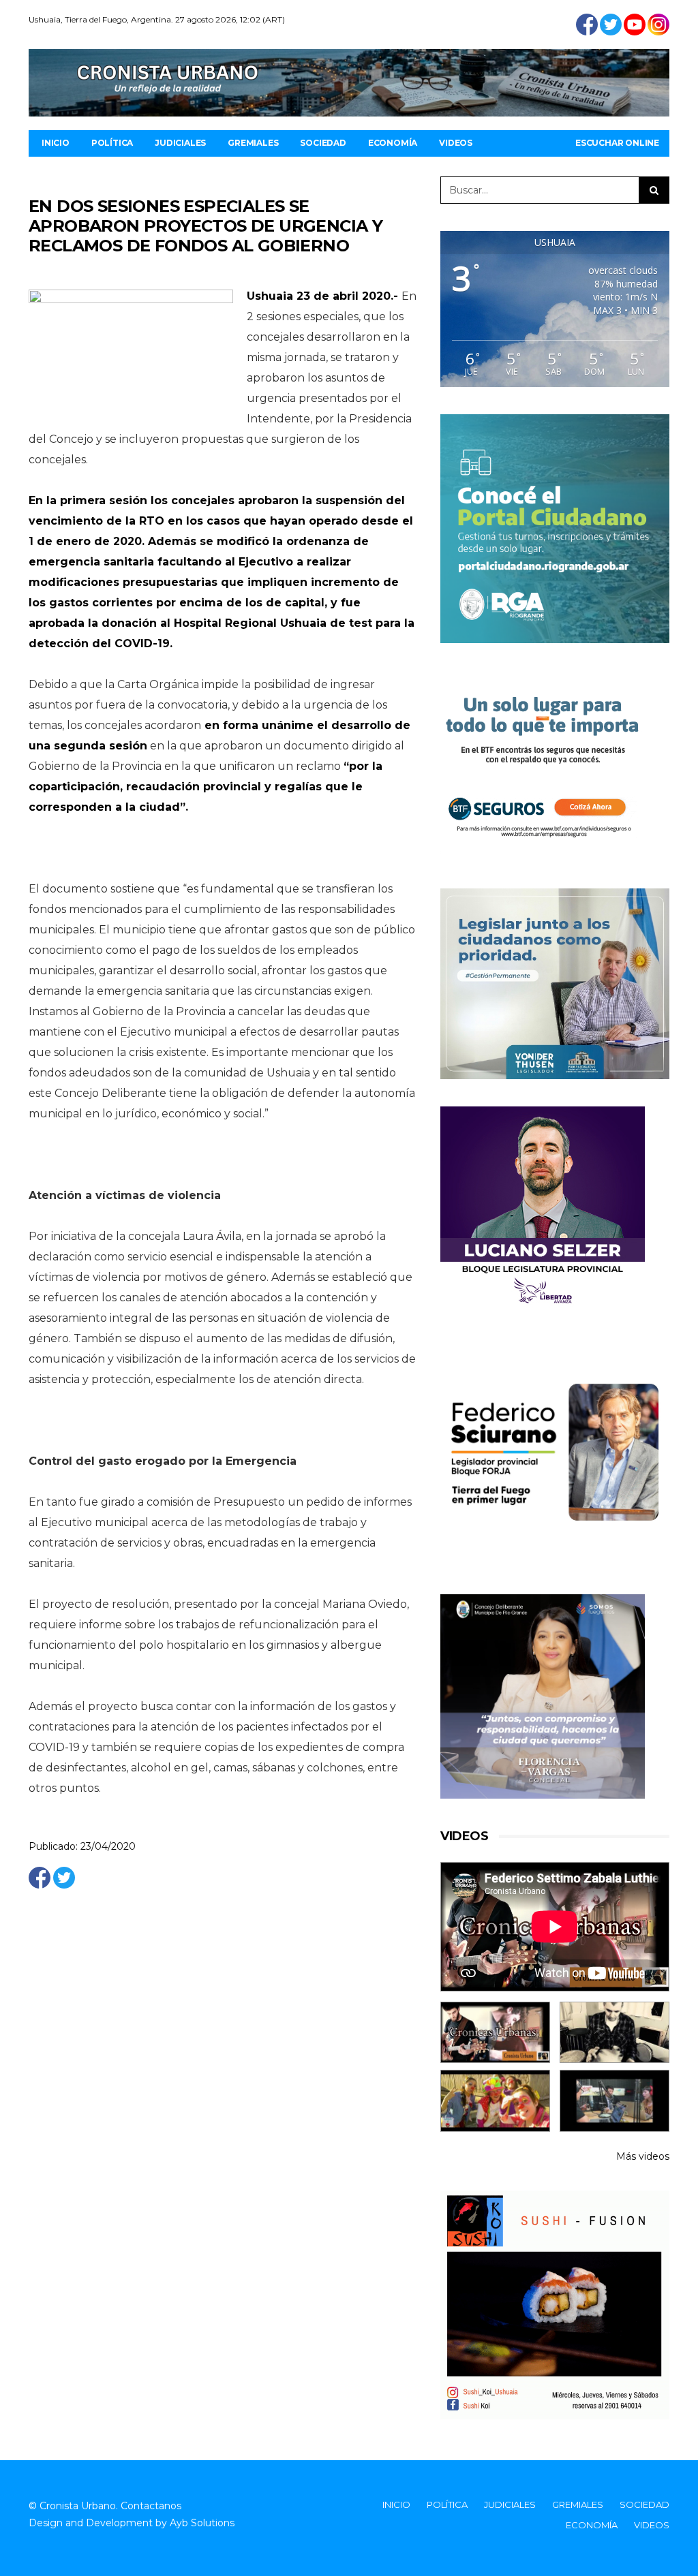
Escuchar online (617, 143)
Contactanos (151, 2506)
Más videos (643, 2156)
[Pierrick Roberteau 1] (614, 2033)
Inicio (56, 143)
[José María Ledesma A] (614, 2101)
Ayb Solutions (202, 2523)
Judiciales (180, 143)
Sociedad (323, 143)
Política (112, 143)
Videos (456, 143)
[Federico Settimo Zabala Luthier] (495, 2033)
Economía (393, 143)
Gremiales (253, 143)
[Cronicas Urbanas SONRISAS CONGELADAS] (495, 2101)
